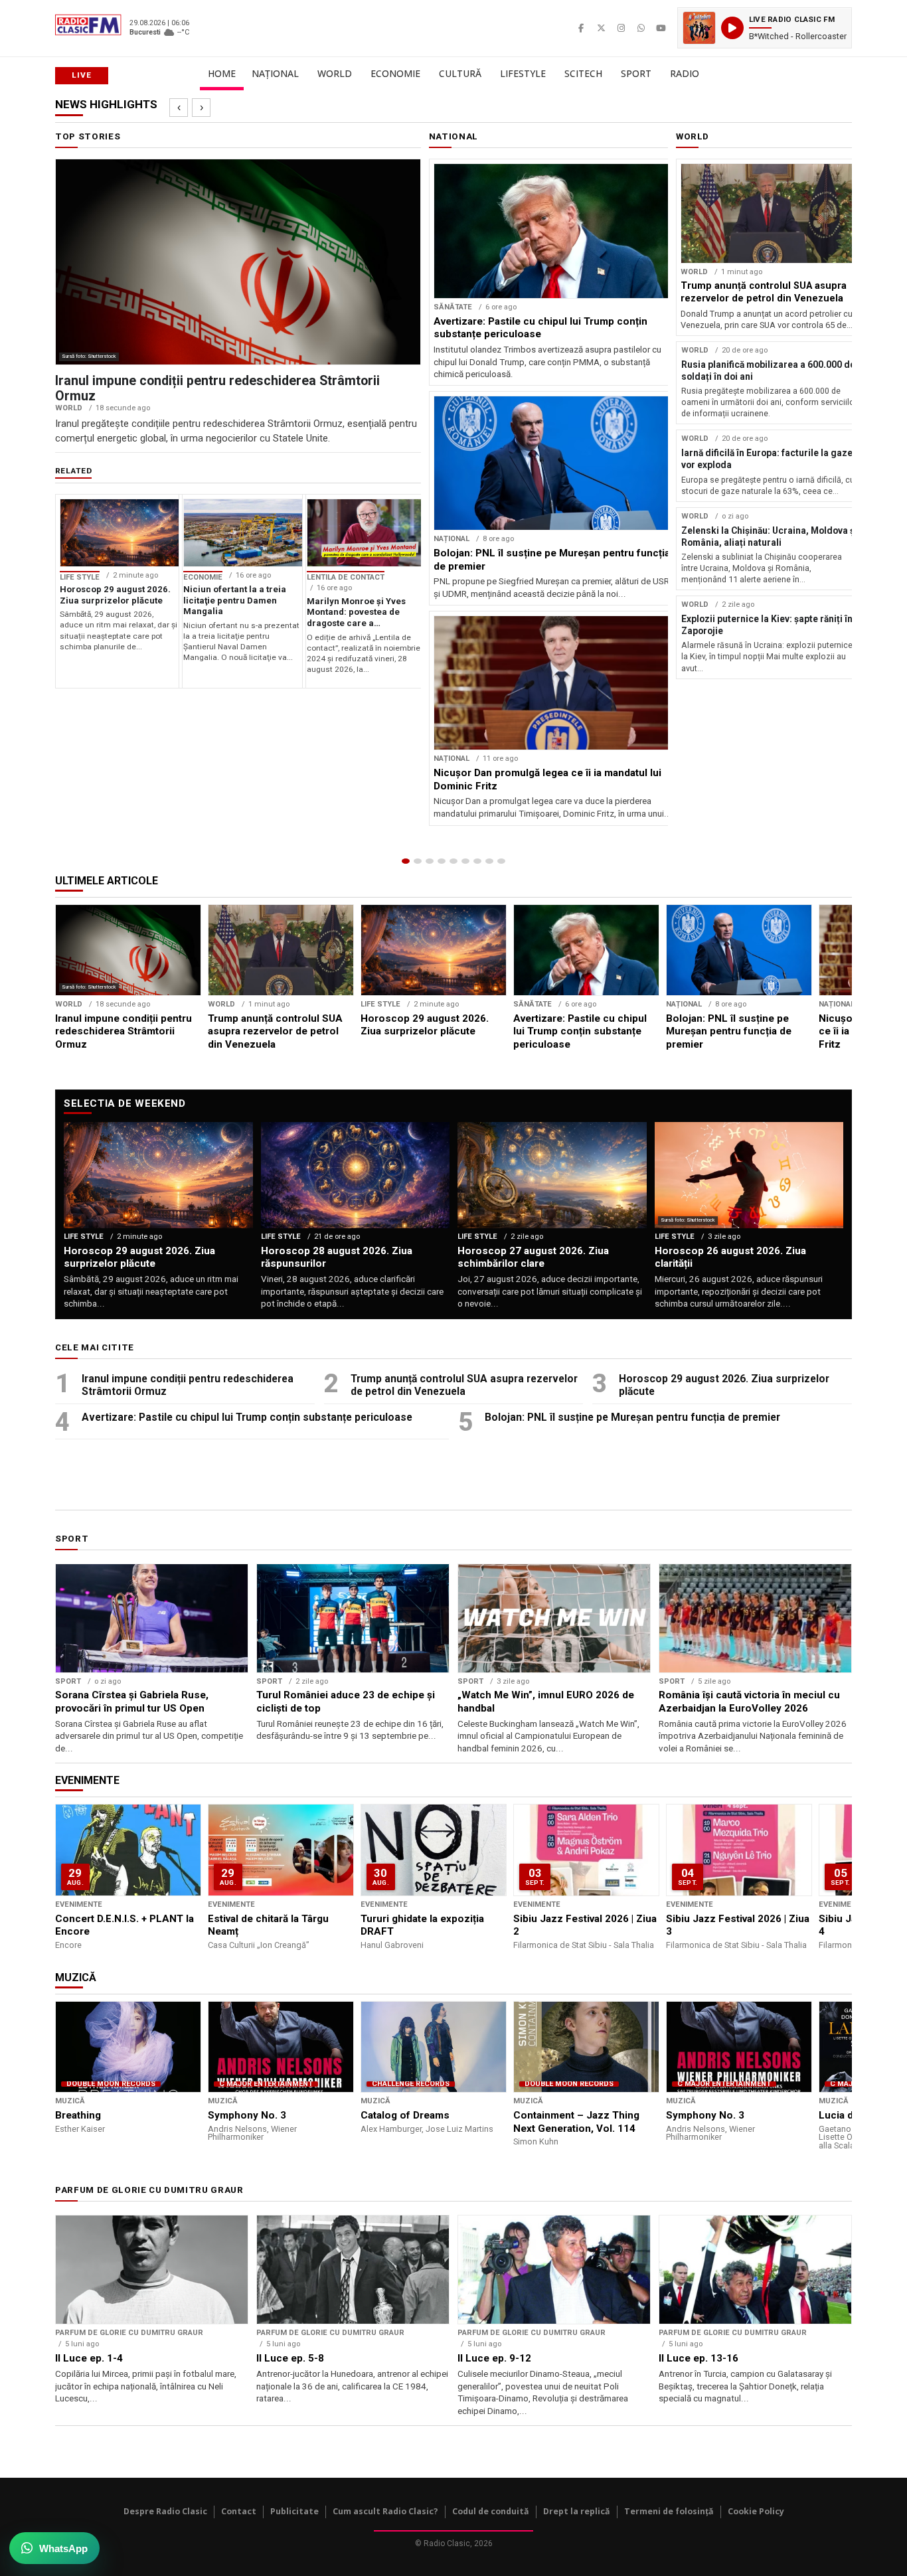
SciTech (583, 73)
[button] (765, 28)
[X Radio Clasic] (601, 28)
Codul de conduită (491, 2511)
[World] (430, 861)
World (335, 73)
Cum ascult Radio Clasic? (385, 2511)
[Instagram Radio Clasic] (621, 28)
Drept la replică (577, 2511)
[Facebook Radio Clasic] (581, 28)
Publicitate (294, 2511)
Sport (636, 73)
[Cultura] (453, 861)
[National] (418, 861)
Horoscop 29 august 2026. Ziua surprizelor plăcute (724, 1385)
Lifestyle (523, 73)
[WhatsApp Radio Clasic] (641, 28)
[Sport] (489, 861)
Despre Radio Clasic (165, 2511)
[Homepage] (406, 861)
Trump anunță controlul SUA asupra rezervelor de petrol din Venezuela (464, 1385)
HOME (222, 73)
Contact (239, 2511)
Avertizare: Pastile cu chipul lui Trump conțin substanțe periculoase (247, 1417)
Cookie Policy (756, 2511)
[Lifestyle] (465, 861)
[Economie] (442, 861)
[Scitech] (477, 861)
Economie (395, 73)
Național (275, 73)
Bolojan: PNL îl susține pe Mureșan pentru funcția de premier (632, 1417)
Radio (685, 73)
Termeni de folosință (669, 2511)
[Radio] (501, 861)
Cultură (460, 73)
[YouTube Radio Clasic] (661, 28)
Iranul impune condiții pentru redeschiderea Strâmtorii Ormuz (188, 1385)
